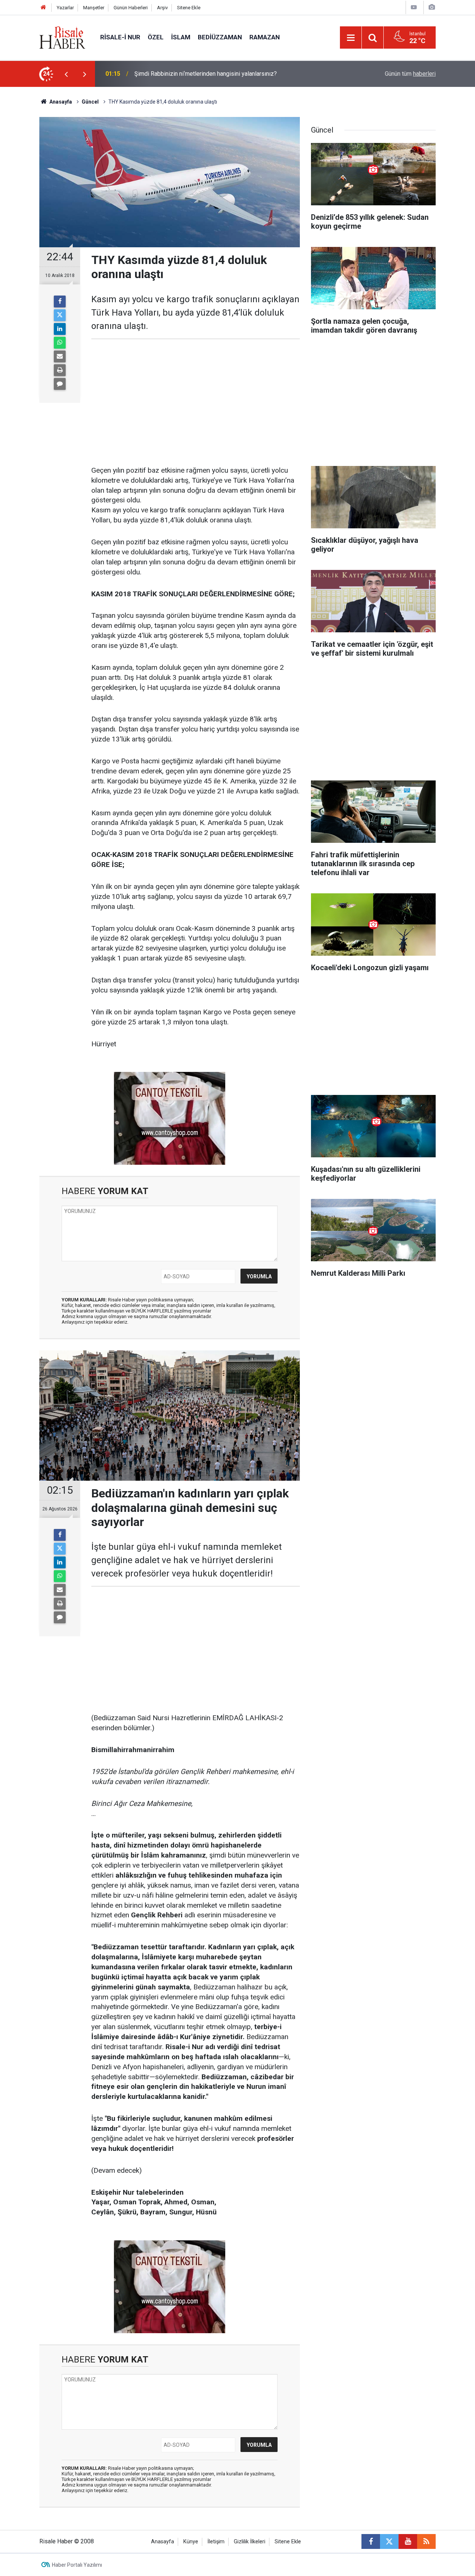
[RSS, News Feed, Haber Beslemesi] (426, 2541)
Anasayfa (163, 2542)
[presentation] (66, 74)
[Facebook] (60, 301)
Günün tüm (410, 74)
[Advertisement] (196, 402)
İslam (181, 37)
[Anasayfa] (43, 8)
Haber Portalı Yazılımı (77, 2565)
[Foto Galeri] (432, 7)
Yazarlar (65, 8)
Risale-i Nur (120, 37)
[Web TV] (414, 7)
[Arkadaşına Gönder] (60, 356)
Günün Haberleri (131, 8)
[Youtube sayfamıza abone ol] (408, 2541)
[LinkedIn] (60, 329)
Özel (156, 37)
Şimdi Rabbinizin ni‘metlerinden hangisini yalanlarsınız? (206, 74)
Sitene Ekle (189, 8)
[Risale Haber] (62, 37)
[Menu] (351, 38)
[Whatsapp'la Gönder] (60, 343)
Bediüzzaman (220, 37)
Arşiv (162, 8)
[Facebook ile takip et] (371, 2541)
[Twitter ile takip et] (389, 2541)
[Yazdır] (60, 370)
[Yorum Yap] (60, 384)
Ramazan (265, 37)
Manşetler (94, 8)
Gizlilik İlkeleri (250, 2542)
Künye (191, 2542)
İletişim (216, 2542)
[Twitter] (60, 315)
